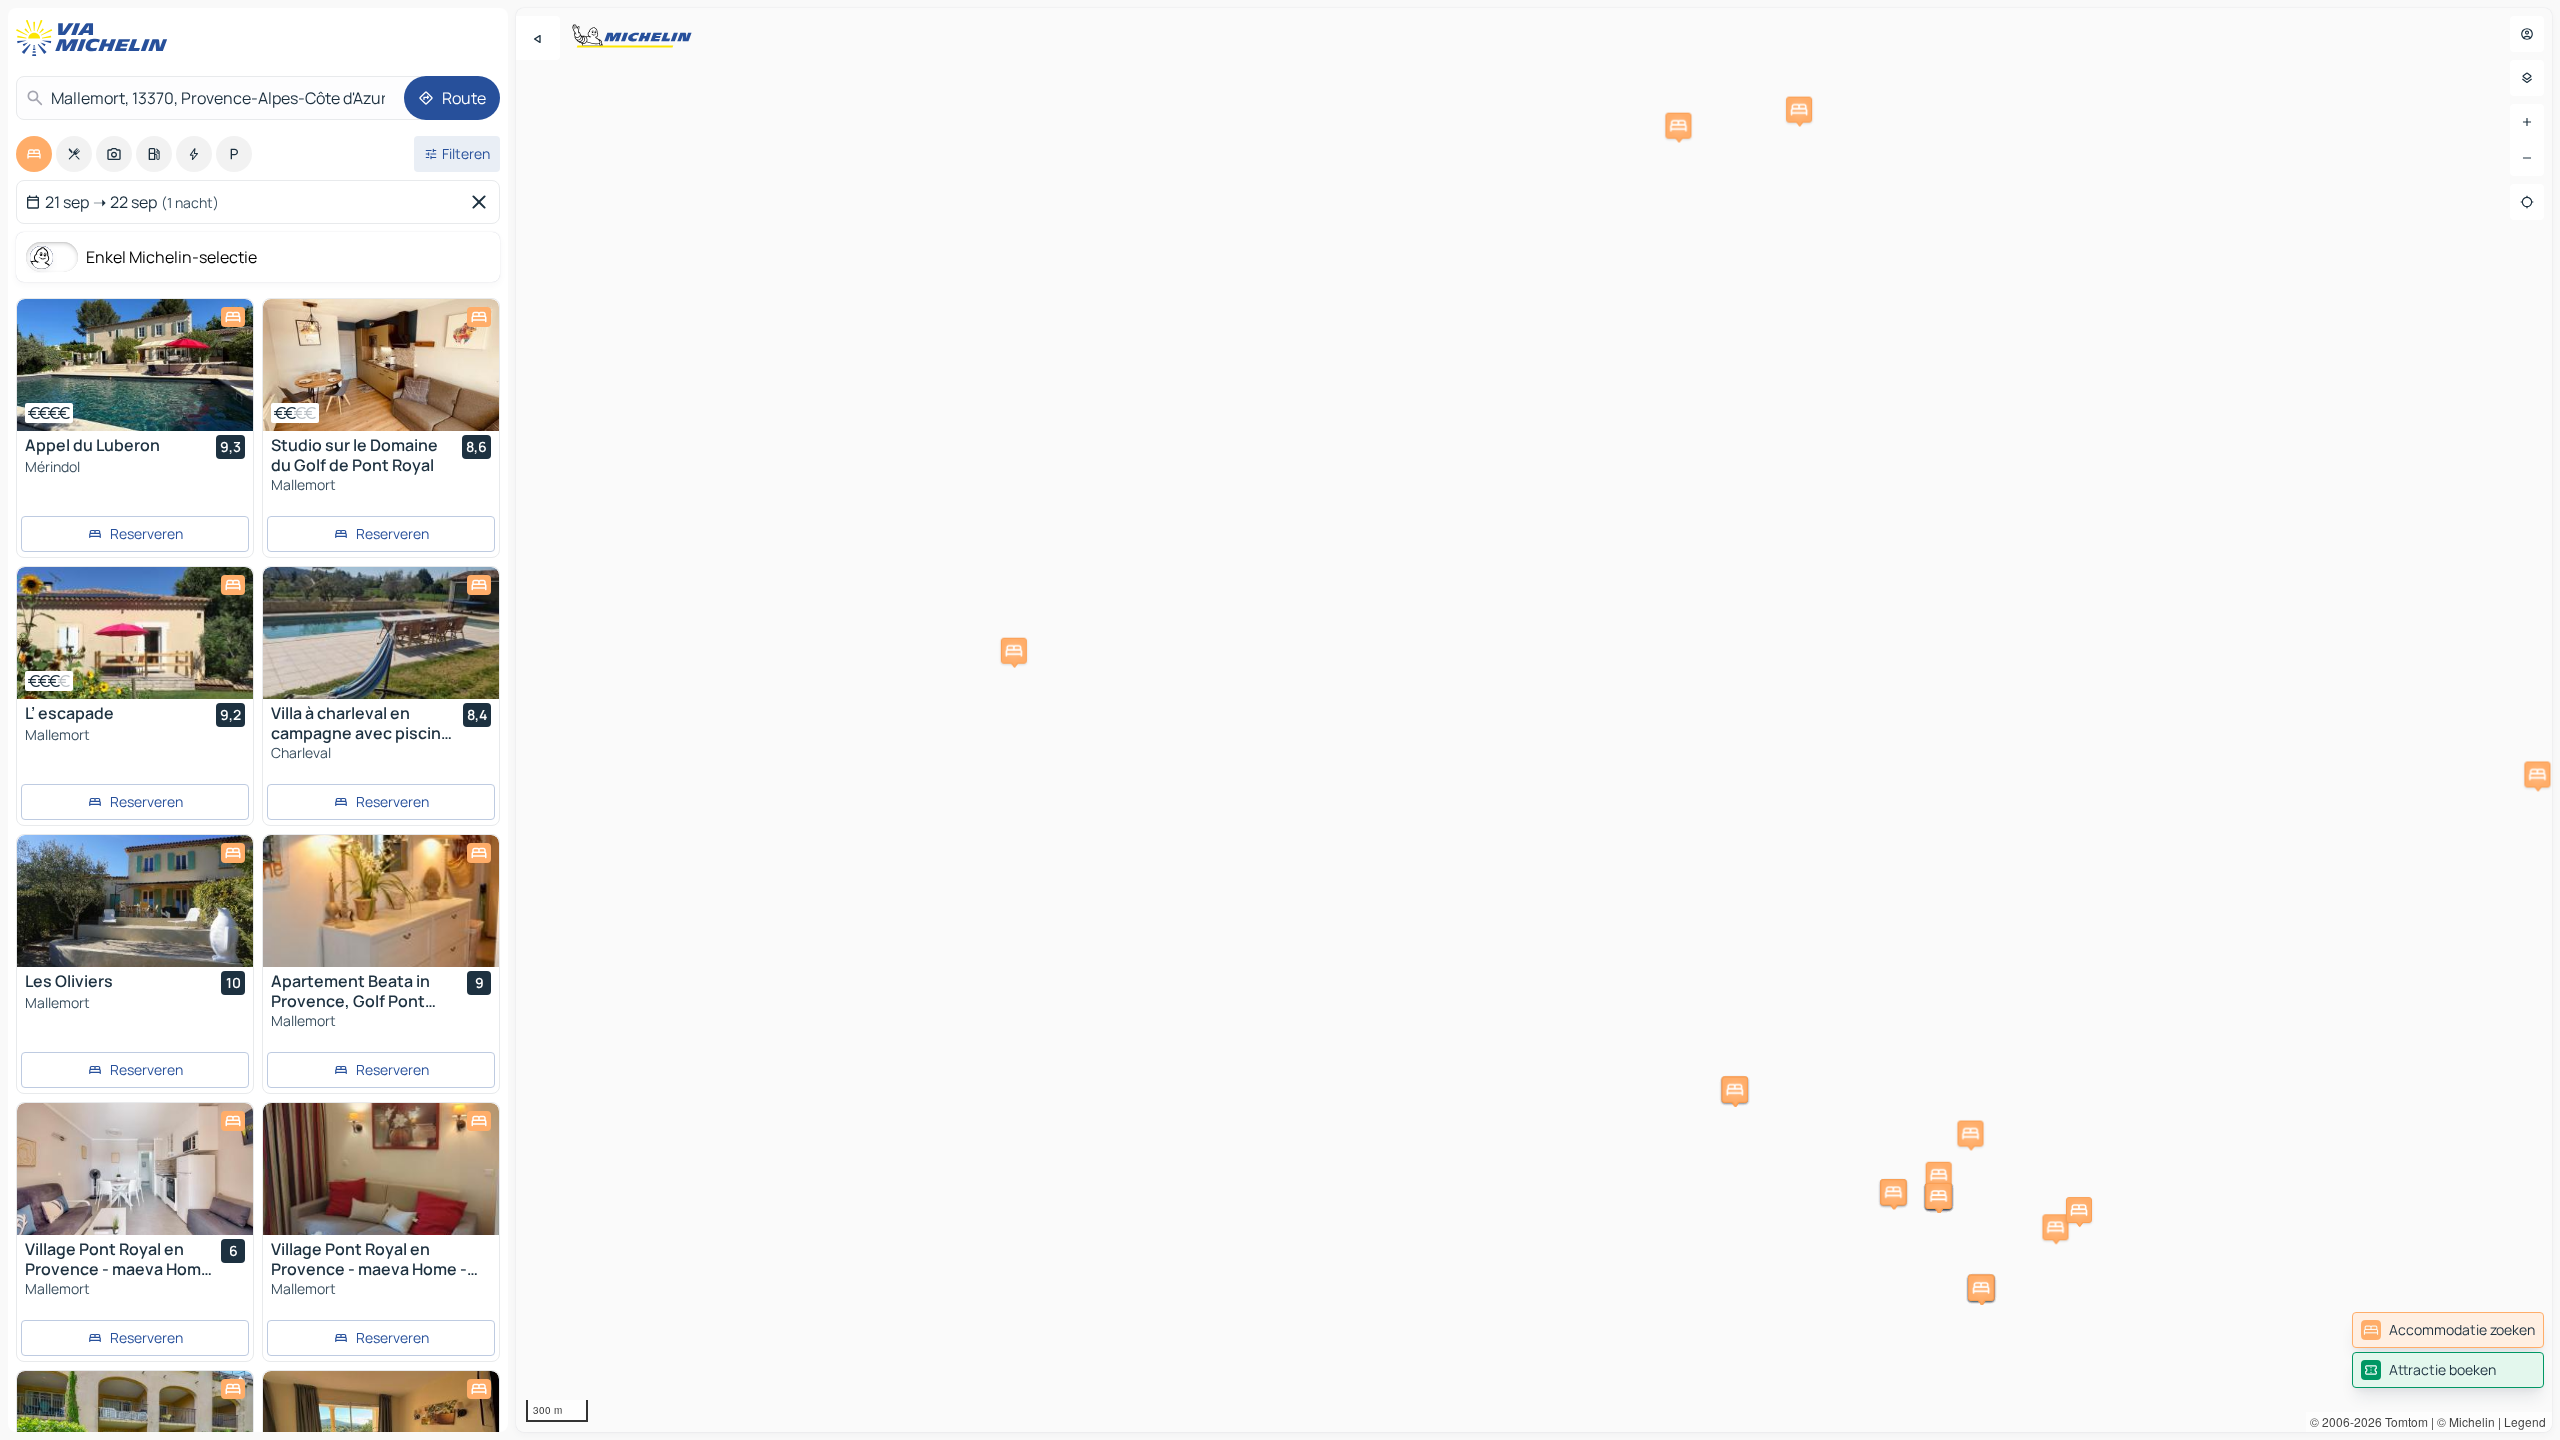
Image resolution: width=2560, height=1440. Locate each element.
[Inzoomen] (2527, 122)
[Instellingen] (2527, 78)
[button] (1678, 126)
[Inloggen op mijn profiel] (2527, 34)
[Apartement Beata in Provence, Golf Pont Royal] (381, 901)
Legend (2525, 1421)
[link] (2448, 1330)
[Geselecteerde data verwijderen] (483, 202)
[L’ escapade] (135, 633)
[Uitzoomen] (2527, 158)
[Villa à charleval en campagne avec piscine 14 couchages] (381, 633)
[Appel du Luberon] (135, 365)
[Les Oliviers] (135, 901)
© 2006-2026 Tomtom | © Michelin (2402, 1421)
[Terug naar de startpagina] (96, 38)
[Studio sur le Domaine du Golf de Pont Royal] (381, 365)
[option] (34, 154)
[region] (1534, 720)
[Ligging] (2527, 202)
